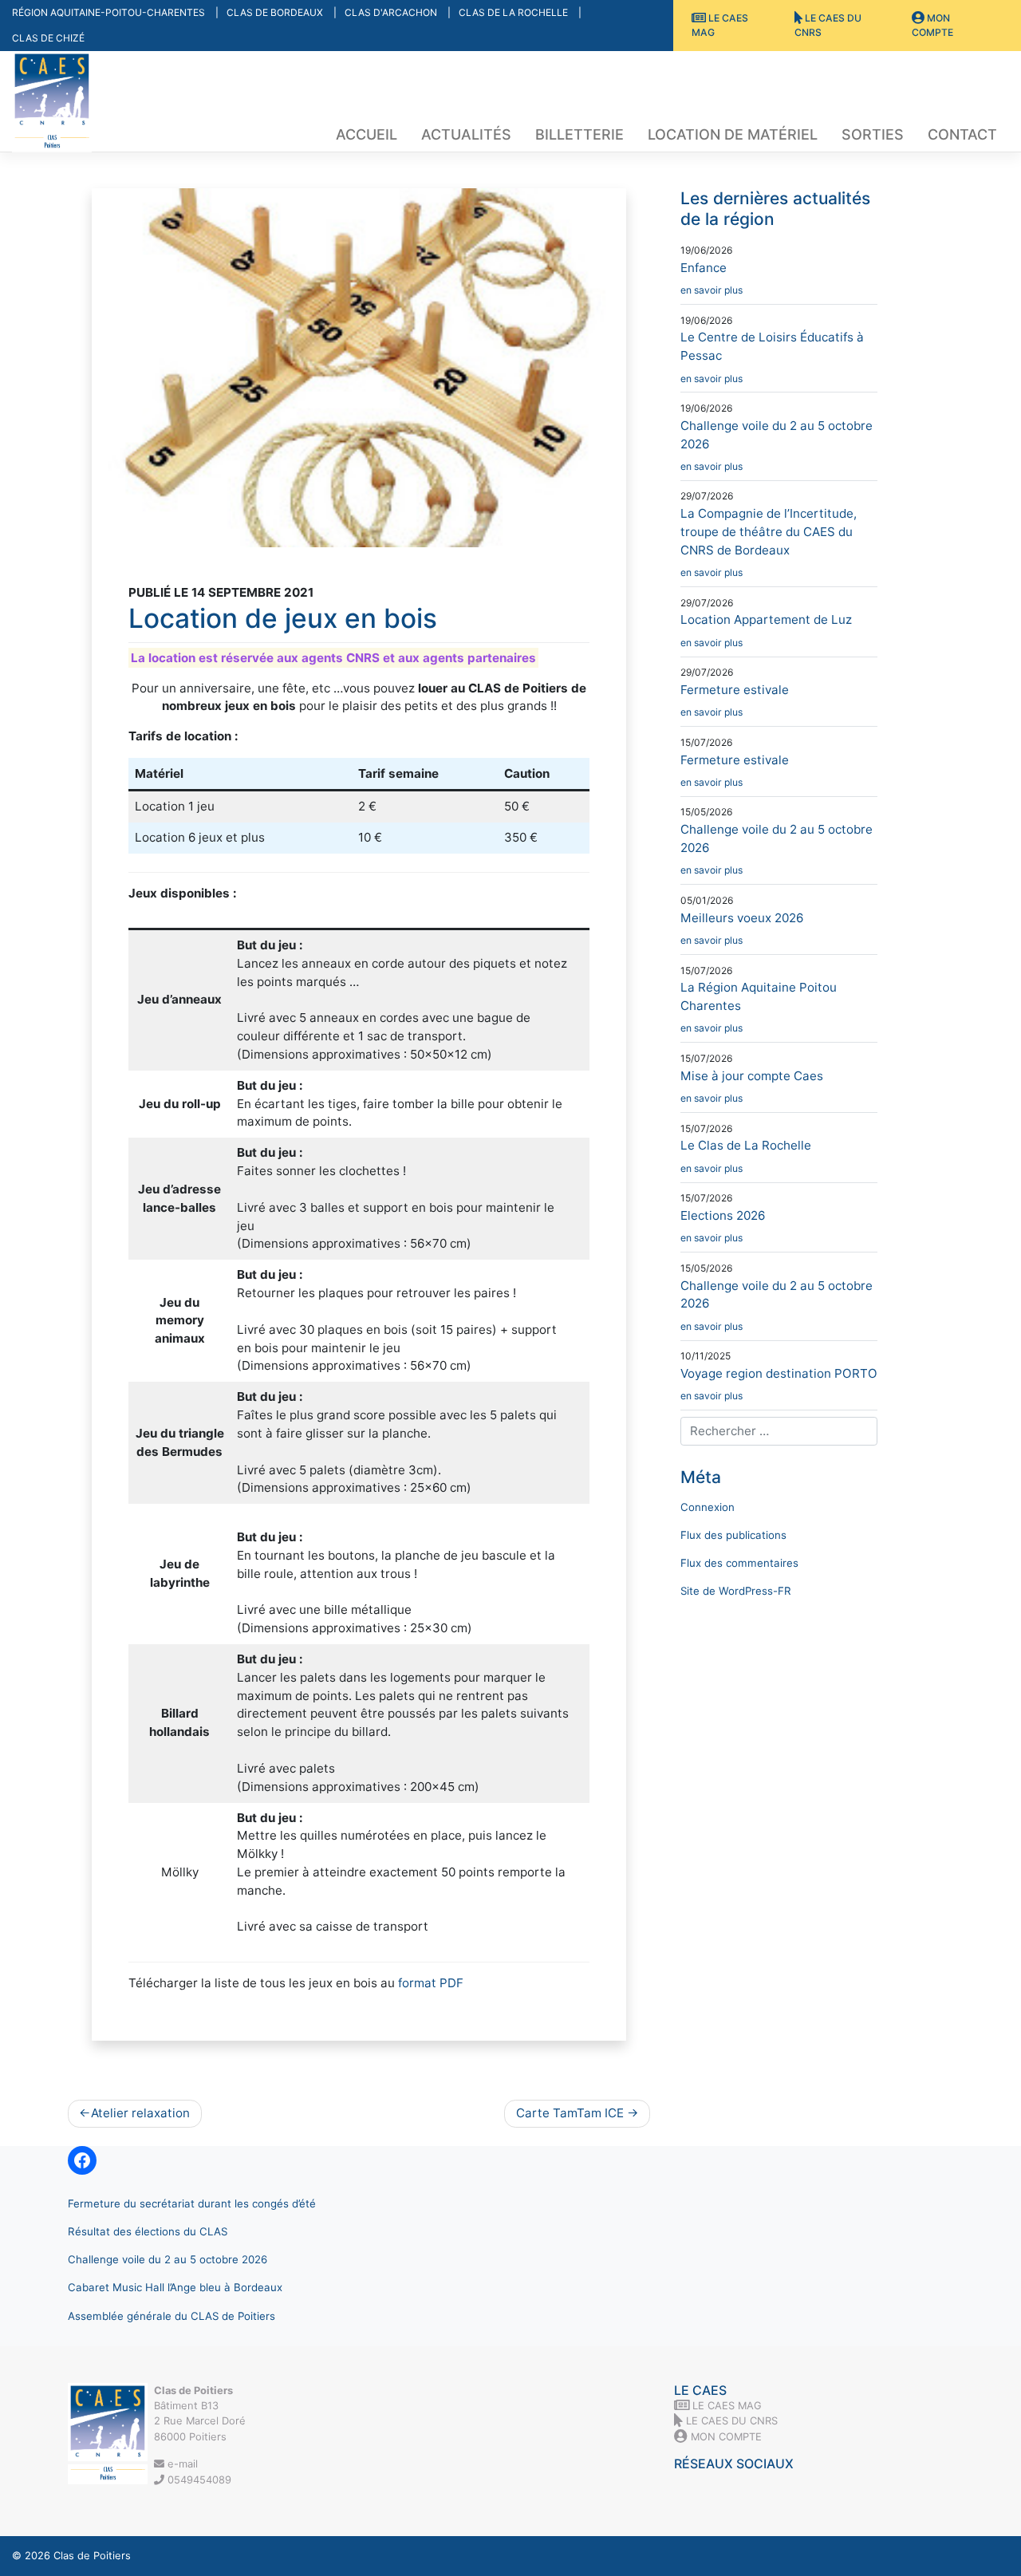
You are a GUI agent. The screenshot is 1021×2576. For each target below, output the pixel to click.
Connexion (708, 1507)
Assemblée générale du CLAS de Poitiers (171, 2316)
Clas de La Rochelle (514, 12)
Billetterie (579, 134)
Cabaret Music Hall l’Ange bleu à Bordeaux (175, 2287)
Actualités (466, 134)
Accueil (367, 134)
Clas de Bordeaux (276, 12)
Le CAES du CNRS (828, 25)
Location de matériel (733, 134)
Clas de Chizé (48, 38)
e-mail (181, 2464)
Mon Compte (932, 25)
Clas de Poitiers (92, 2555)
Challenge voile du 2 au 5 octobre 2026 (168, 2259)
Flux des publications (733, 1535)
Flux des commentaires (739, 1563)
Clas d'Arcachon (392, 12)
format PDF (431, 1983)
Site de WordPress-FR (736, 1591)
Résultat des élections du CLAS (148, 2231)
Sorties (873, 134)
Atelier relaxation (140, 2113)
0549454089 (198, 2479)
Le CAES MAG (720, 25)
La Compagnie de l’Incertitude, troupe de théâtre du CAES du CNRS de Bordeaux (769, 542)
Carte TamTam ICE (570, 2113)
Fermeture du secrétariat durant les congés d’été (192, 2203)
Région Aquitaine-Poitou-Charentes (110, 12)
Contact (962, 134)
